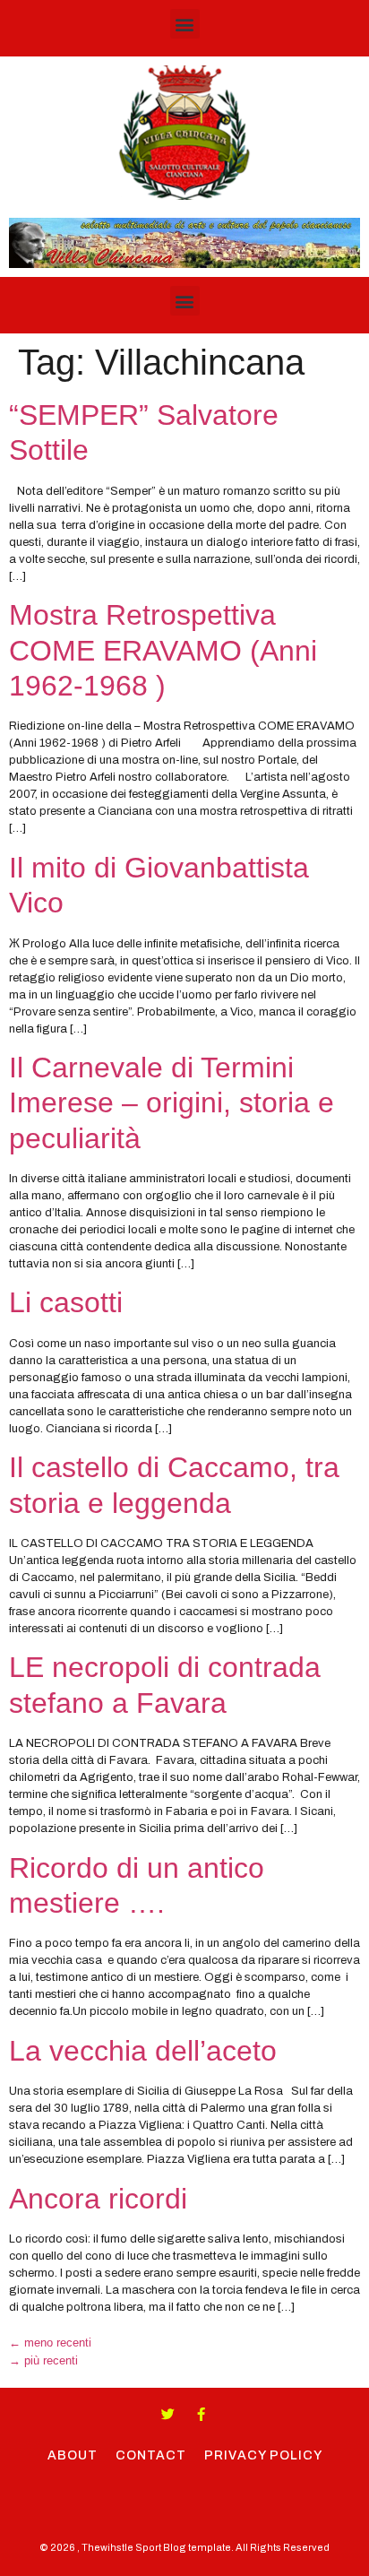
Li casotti (66, 1302)
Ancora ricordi (98, 2199)
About (73, 2455)
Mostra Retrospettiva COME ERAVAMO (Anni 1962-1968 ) (163, 650)
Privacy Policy (263, 2455)
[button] (185, 24)
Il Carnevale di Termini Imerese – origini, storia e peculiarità (172, 1103)
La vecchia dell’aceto (143, 2051)
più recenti (43, 2360)
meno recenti (50, 2343)
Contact (151, 2455)
